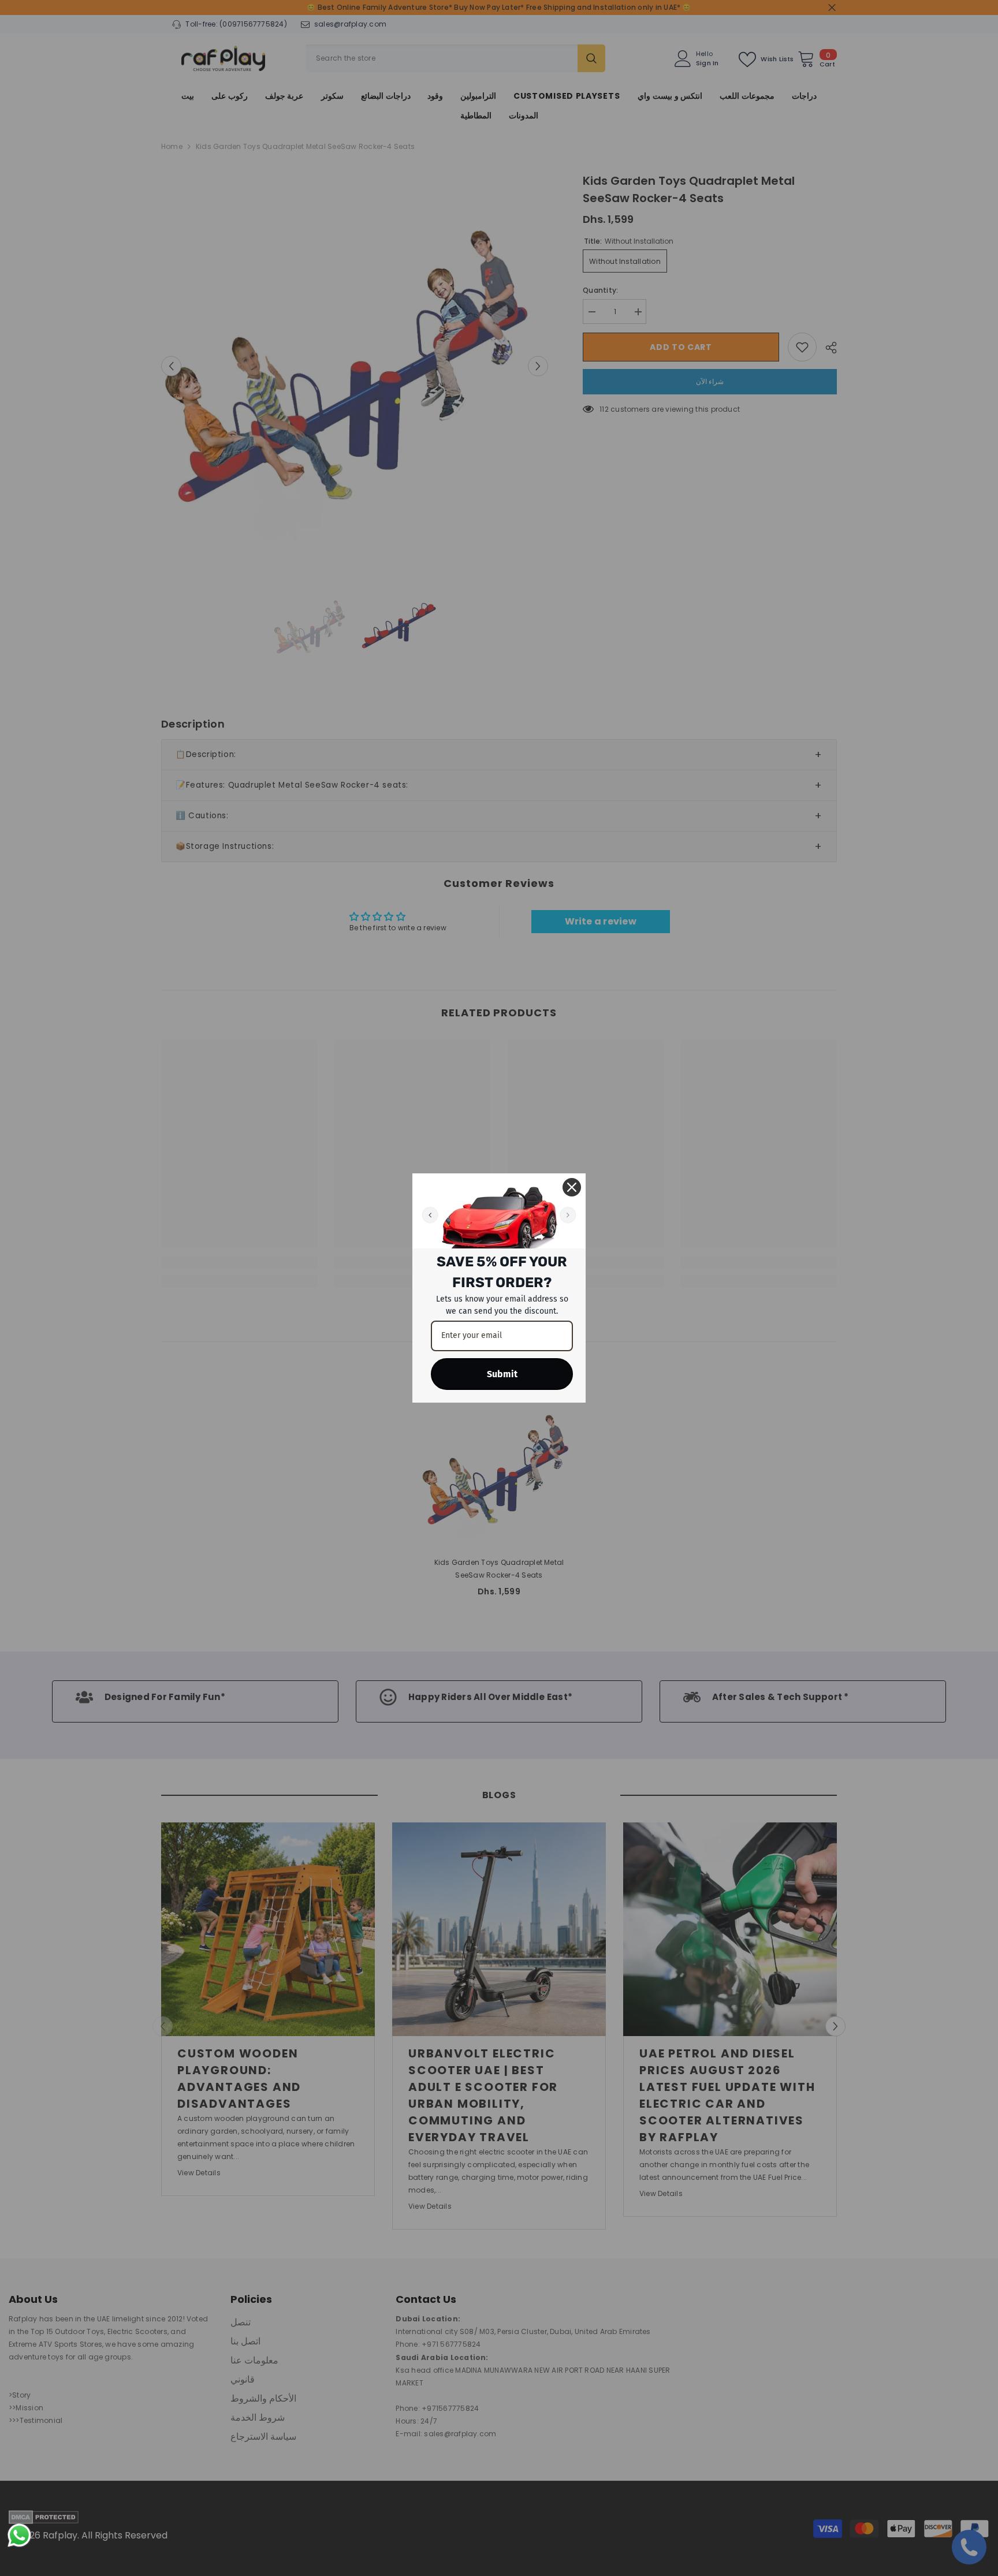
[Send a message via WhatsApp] (19, 2535)
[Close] (572, 1187)
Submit (502, 1374)
